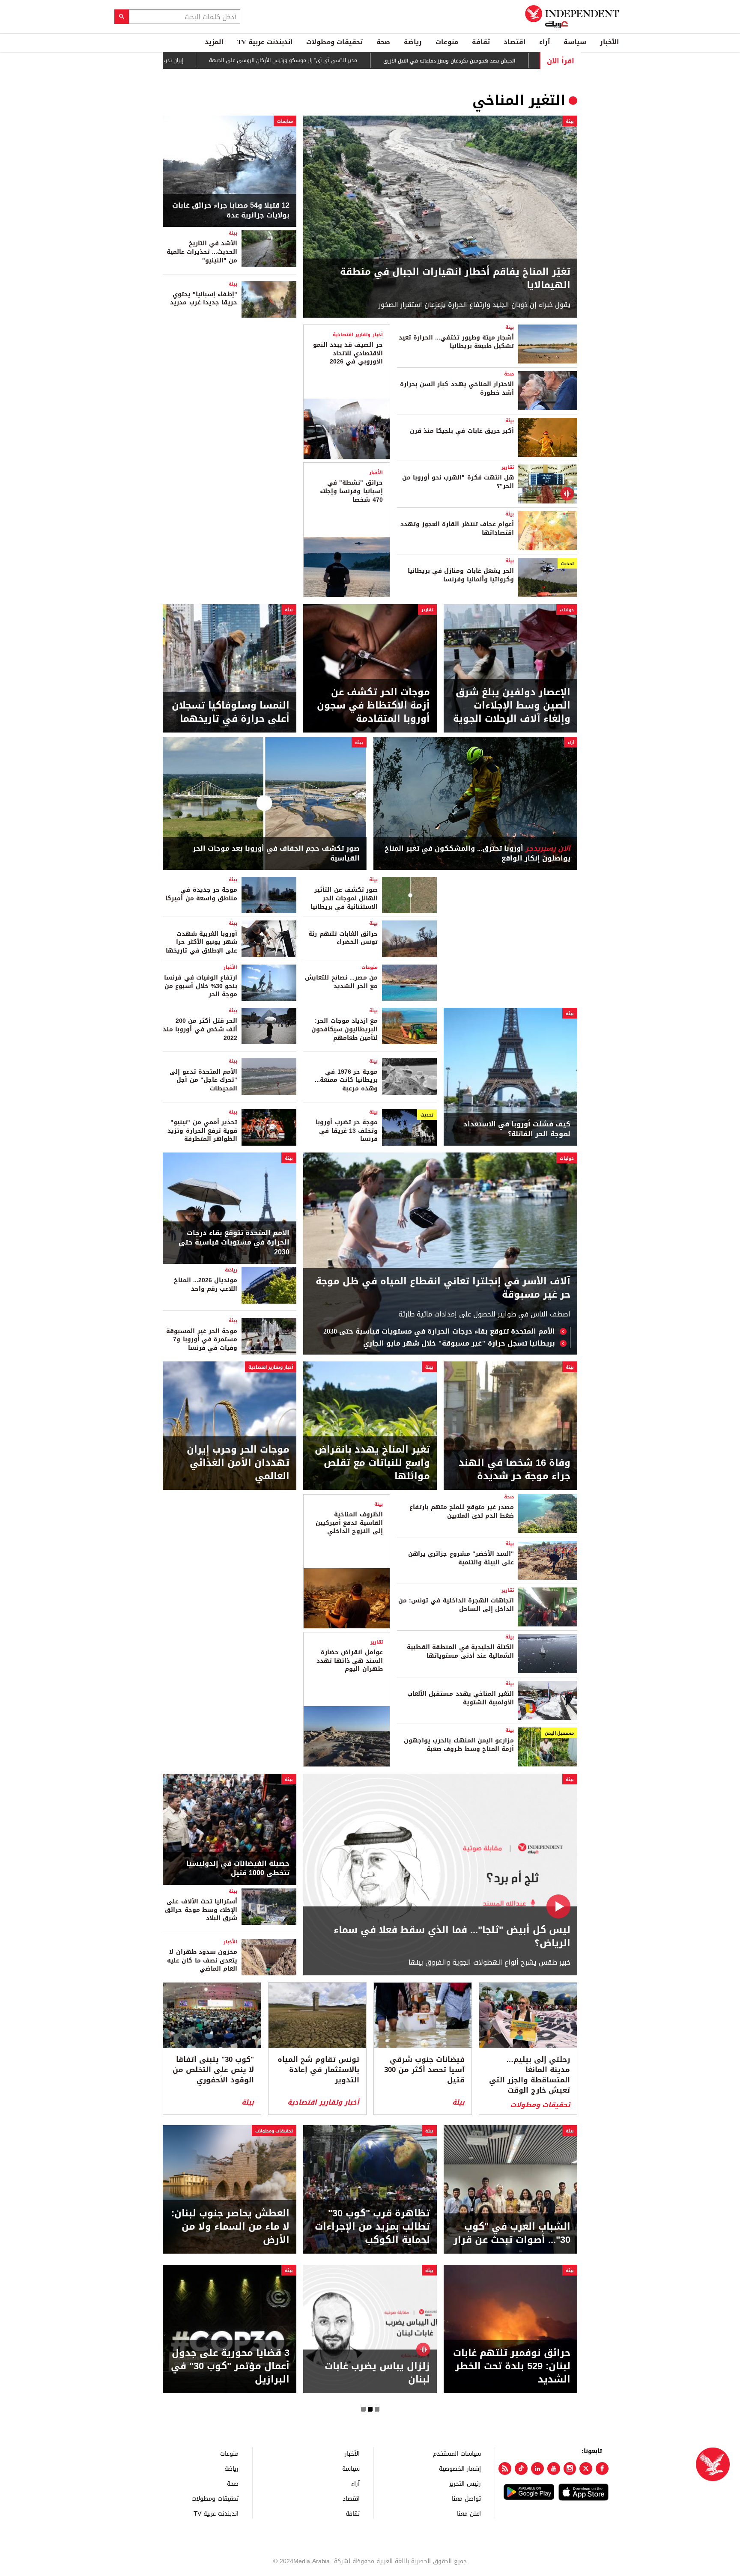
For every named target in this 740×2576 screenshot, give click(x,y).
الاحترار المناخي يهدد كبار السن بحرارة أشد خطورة (457, 389)
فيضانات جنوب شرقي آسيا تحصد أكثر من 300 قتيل (424, 2070)
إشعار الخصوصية (460, 2468)
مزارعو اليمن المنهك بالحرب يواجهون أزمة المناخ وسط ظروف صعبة (459, 1745)
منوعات (447, 42)
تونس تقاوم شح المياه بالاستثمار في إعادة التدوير (318, 2070)
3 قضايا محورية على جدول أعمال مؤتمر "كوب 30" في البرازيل (230, 2366)
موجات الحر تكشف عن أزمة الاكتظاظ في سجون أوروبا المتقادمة (373, 706)
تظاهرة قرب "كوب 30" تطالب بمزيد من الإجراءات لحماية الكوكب (372, 2227)
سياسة (575, 42)
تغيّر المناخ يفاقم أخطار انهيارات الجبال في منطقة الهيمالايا (455, 279)
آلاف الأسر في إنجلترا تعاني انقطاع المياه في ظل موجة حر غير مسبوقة (443, 1288)
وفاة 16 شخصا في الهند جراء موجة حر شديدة (515, 1470)
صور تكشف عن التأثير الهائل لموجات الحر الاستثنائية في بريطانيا (344, 898)
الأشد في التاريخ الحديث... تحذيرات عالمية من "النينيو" (202, 252)
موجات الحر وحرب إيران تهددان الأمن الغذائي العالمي (238, 1463)
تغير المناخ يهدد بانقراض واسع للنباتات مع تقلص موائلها (372, 1463)
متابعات (285, 121)
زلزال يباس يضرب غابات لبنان (377, 2373)
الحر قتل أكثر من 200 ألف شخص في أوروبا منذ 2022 (200, 1029)
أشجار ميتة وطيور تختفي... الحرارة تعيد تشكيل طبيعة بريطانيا (456, 342)
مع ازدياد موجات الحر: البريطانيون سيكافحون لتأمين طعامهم (345, 1029)
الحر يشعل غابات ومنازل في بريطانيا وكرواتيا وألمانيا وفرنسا (461, 575)
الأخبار (609, 42)
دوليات (567, 610)
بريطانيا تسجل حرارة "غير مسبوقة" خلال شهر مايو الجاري (459, 1343)
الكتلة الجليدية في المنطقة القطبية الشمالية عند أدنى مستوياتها (460, 1651)
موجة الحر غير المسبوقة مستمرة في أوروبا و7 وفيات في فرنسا (202, 1340)
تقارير (508, 467)
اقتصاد (515, 42)
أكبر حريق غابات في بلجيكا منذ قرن (462, 431)
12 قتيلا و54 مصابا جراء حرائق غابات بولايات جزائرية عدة (231, 210)
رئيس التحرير (465, 2483)
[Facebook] (602, 2469)
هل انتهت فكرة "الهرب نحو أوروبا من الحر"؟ (458, 482)
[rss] (505, 2469)
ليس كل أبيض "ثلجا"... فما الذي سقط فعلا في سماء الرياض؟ (452, 1937)
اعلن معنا (469, 2513)
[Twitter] (586, 2469)
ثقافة (481, 42)
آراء (545, 42)
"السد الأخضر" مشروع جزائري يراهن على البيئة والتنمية (461, 1558)
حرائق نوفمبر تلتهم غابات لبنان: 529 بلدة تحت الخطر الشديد (512, 2366)
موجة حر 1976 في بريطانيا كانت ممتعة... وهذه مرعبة (346, 1080)
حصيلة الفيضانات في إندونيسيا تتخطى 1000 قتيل (238, 1869)
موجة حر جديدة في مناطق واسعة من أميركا (201, 894)
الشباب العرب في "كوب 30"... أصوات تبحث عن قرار (512, 2234)
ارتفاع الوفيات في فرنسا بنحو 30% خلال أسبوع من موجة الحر (201, 986)
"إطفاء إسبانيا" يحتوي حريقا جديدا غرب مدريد (204, 299)
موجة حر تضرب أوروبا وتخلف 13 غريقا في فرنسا (347, 1131)
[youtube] (554, 2469)
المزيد (214, 42)
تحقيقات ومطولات (334, 42)
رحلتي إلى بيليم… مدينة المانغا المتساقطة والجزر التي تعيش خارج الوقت (530, 2075)
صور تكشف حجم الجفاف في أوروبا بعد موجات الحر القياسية (276, 853)
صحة (383, 42)
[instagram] (570, 2469)
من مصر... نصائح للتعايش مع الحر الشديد (341, 982)
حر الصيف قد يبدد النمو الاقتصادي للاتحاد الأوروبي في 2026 (348, 353)
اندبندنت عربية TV (265, 42)
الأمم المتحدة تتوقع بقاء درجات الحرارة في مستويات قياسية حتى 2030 (439, 1331)
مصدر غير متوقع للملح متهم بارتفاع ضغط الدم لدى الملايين (462, 1511)
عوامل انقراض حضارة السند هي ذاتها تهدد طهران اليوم (350, 1661)
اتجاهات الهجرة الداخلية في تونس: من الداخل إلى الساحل (456, 1605)
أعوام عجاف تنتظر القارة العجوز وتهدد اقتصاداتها (457, 529)
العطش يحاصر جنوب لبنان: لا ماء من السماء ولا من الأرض (230, 2227)
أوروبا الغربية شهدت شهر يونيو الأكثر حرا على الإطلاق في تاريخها (201, 942)
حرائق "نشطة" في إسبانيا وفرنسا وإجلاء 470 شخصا (351, 491)
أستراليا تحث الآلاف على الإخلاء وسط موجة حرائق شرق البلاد (201, 1910)
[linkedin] (537, 2469)
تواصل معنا (466, 2498)
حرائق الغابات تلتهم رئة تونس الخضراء (343, 938)
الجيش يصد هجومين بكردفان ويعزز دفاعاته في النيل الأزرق (474, 61)
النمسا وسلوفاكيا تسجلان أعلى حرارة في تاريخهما (231, 712)
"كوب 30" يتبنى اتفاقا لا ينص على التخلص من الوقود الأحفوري (213, 2070)
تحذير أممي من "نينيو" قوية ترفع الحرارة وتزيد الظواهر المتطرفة (202, 1131)
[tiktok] (521, 2469)
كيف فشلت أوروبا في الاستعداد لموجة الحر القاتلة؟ (517, 1129)
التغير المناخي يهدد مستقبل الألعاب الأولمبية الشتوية (461, 1698)
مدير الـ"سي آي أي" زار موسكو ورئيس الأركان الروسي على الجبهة (308, 61)
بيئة (570, 121)
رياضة (413, 42)
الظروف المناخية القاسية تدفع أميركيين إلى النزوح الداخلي (349, 1523)
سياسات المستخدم (457, 2453)
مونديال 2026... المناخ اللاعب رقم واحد (206, 1285)
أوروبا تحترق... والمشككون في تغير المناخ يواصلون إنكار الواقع (477, 853)
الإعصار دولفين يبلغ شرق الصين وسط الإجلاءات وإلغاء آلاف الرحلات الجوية (512, 706)
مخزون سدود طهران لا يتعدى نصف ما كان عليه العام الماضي (202, 1960)
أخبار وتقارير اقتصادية (358, 335)
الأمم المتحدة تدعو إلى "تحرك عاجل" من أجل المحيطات (203, 1080)
